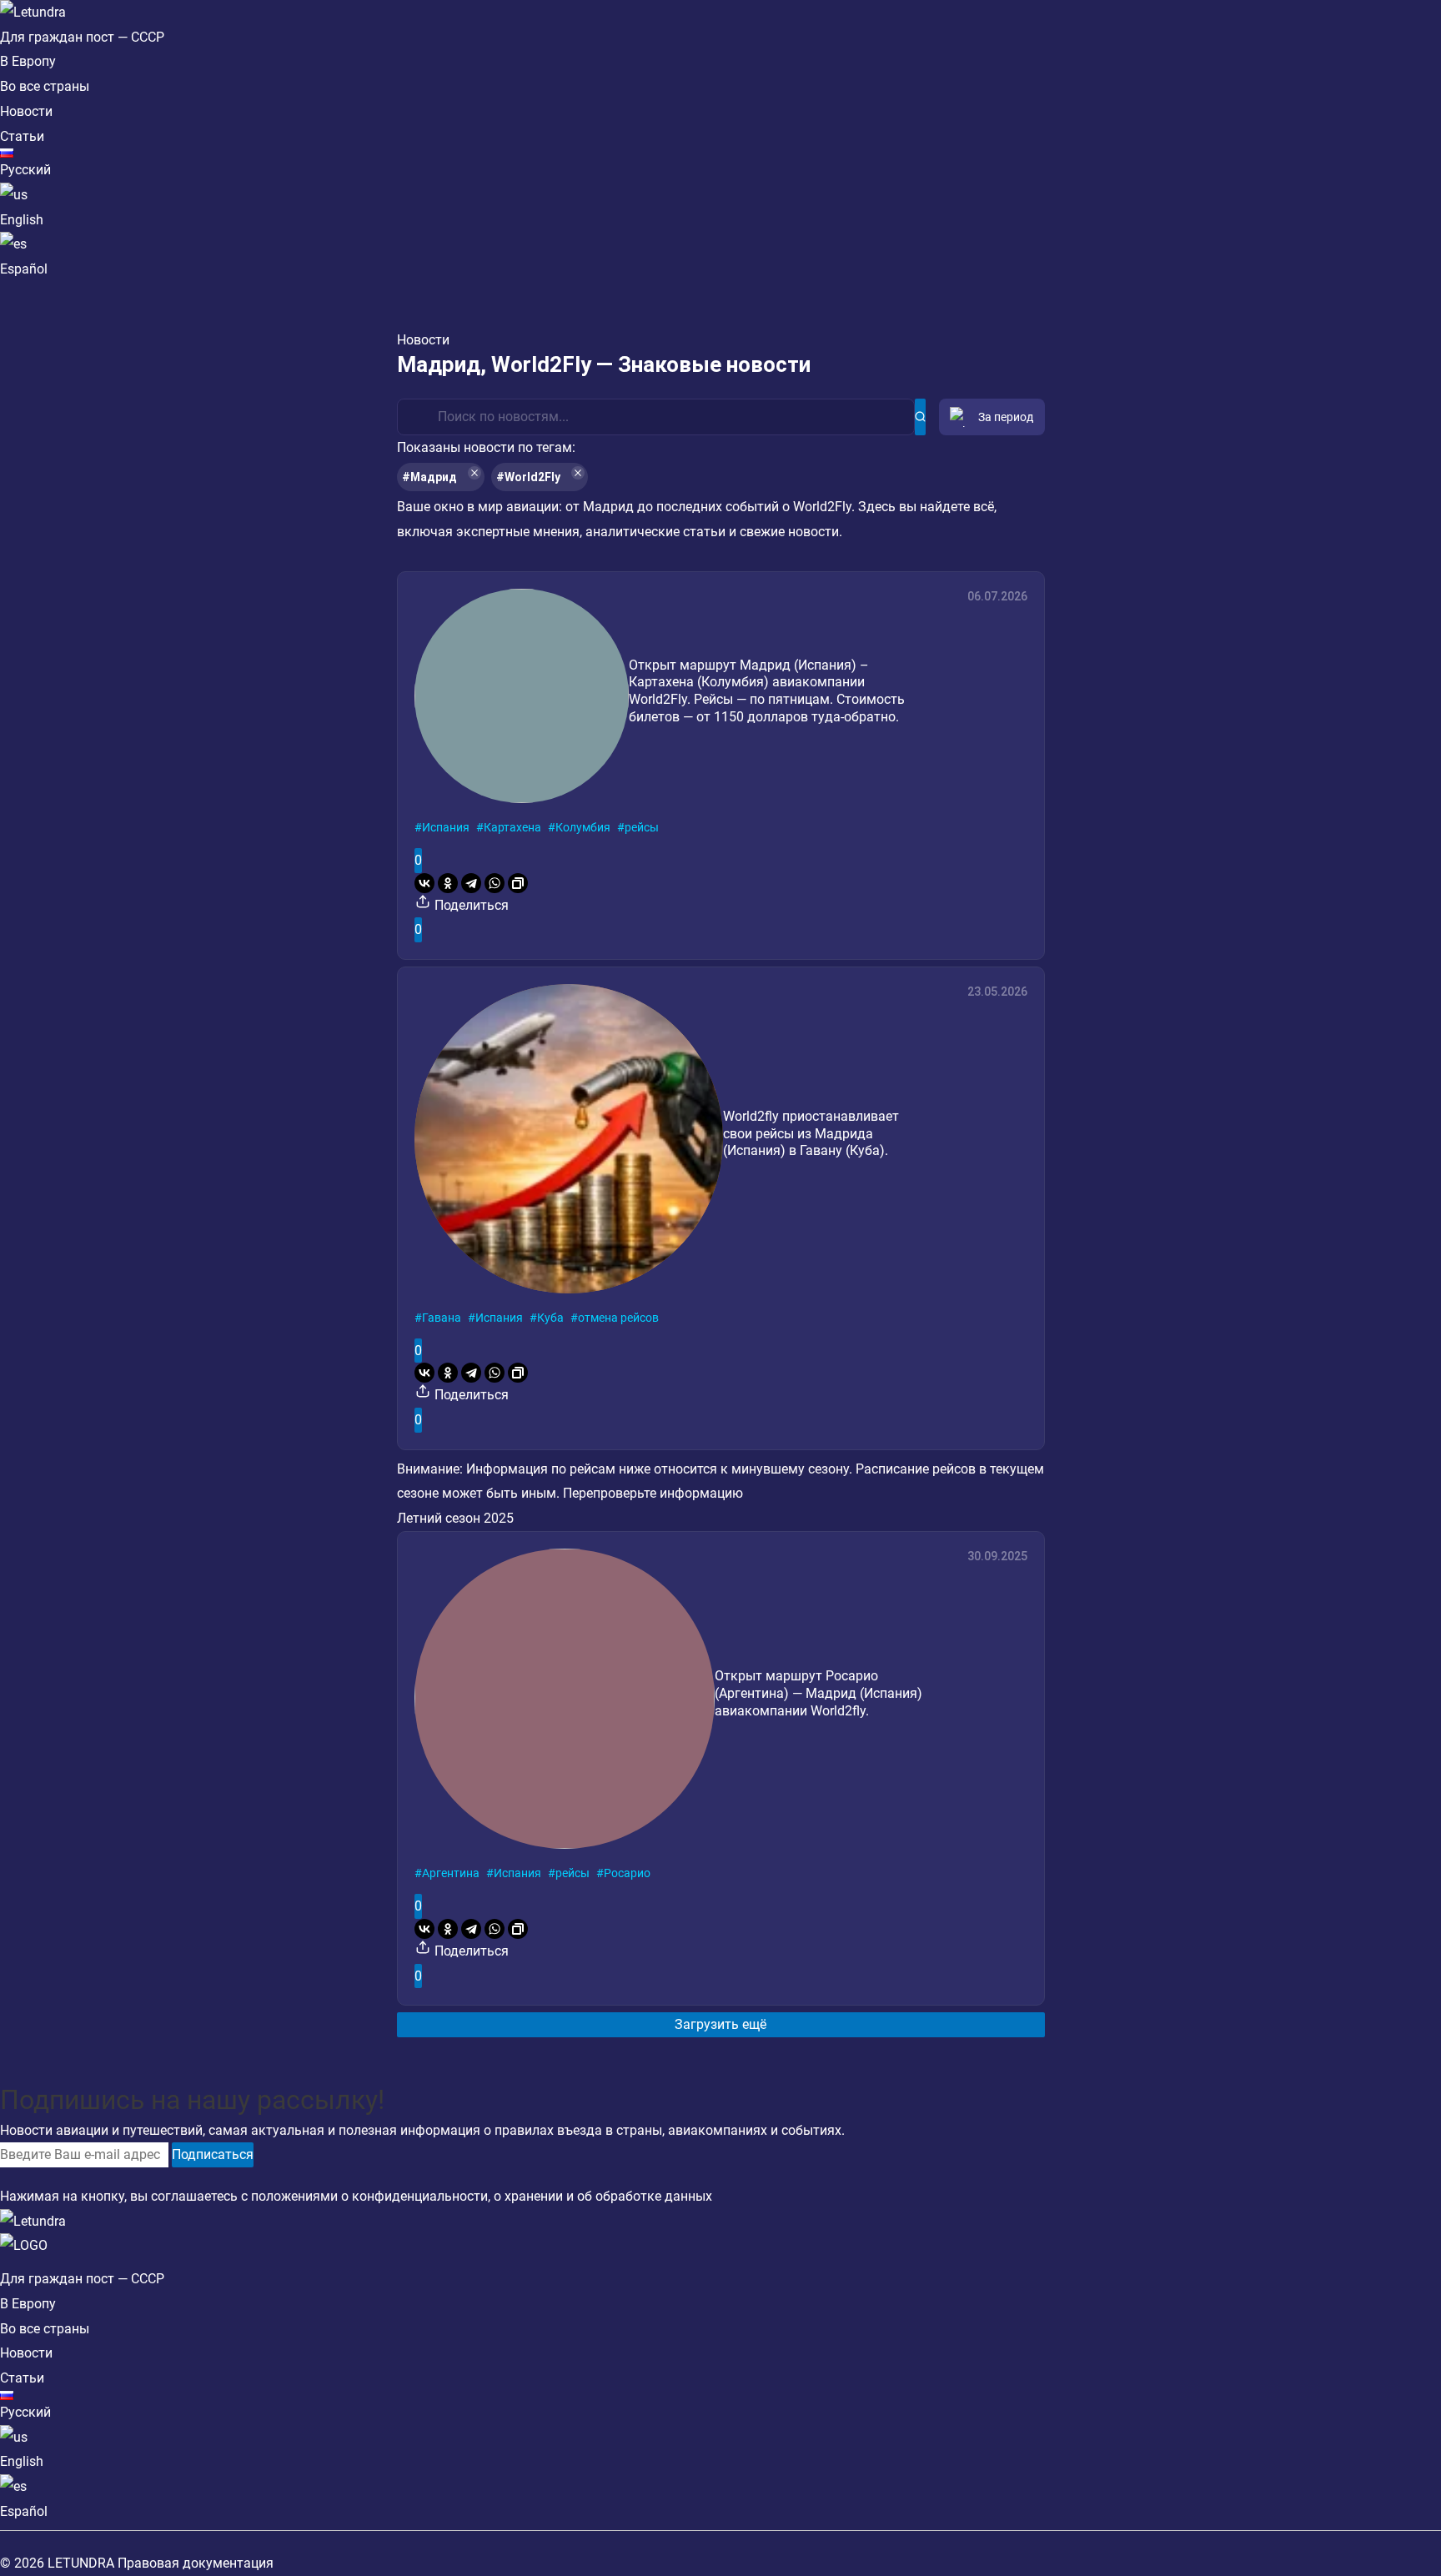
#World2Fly (528, 477)
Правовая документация (196, 2563)
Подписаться (213, 2154)
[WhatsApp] (495, 883)
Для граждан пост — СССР (82, 37)
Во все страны (45, 86)
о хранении (528, 2196)
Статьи (22, 136)
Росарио (627, 1873)
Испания (446, 827)
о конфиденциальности (414, 2196)
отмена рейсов (618, 1318)
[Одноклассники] (448, 883)
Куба (550, 1318)
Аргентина (451, 1873)
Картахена (512, 827)
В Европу (28, 61)
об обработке (619, 2196)
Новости (26, 111)
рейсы (642, 827)
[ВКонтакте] (424, 883)
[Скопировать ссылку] (518, 883)
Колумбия (583, 827)
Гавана (442, 1318)
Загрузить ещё (720, 2024)
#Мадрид (429, 477)
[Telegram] (471, 883)
